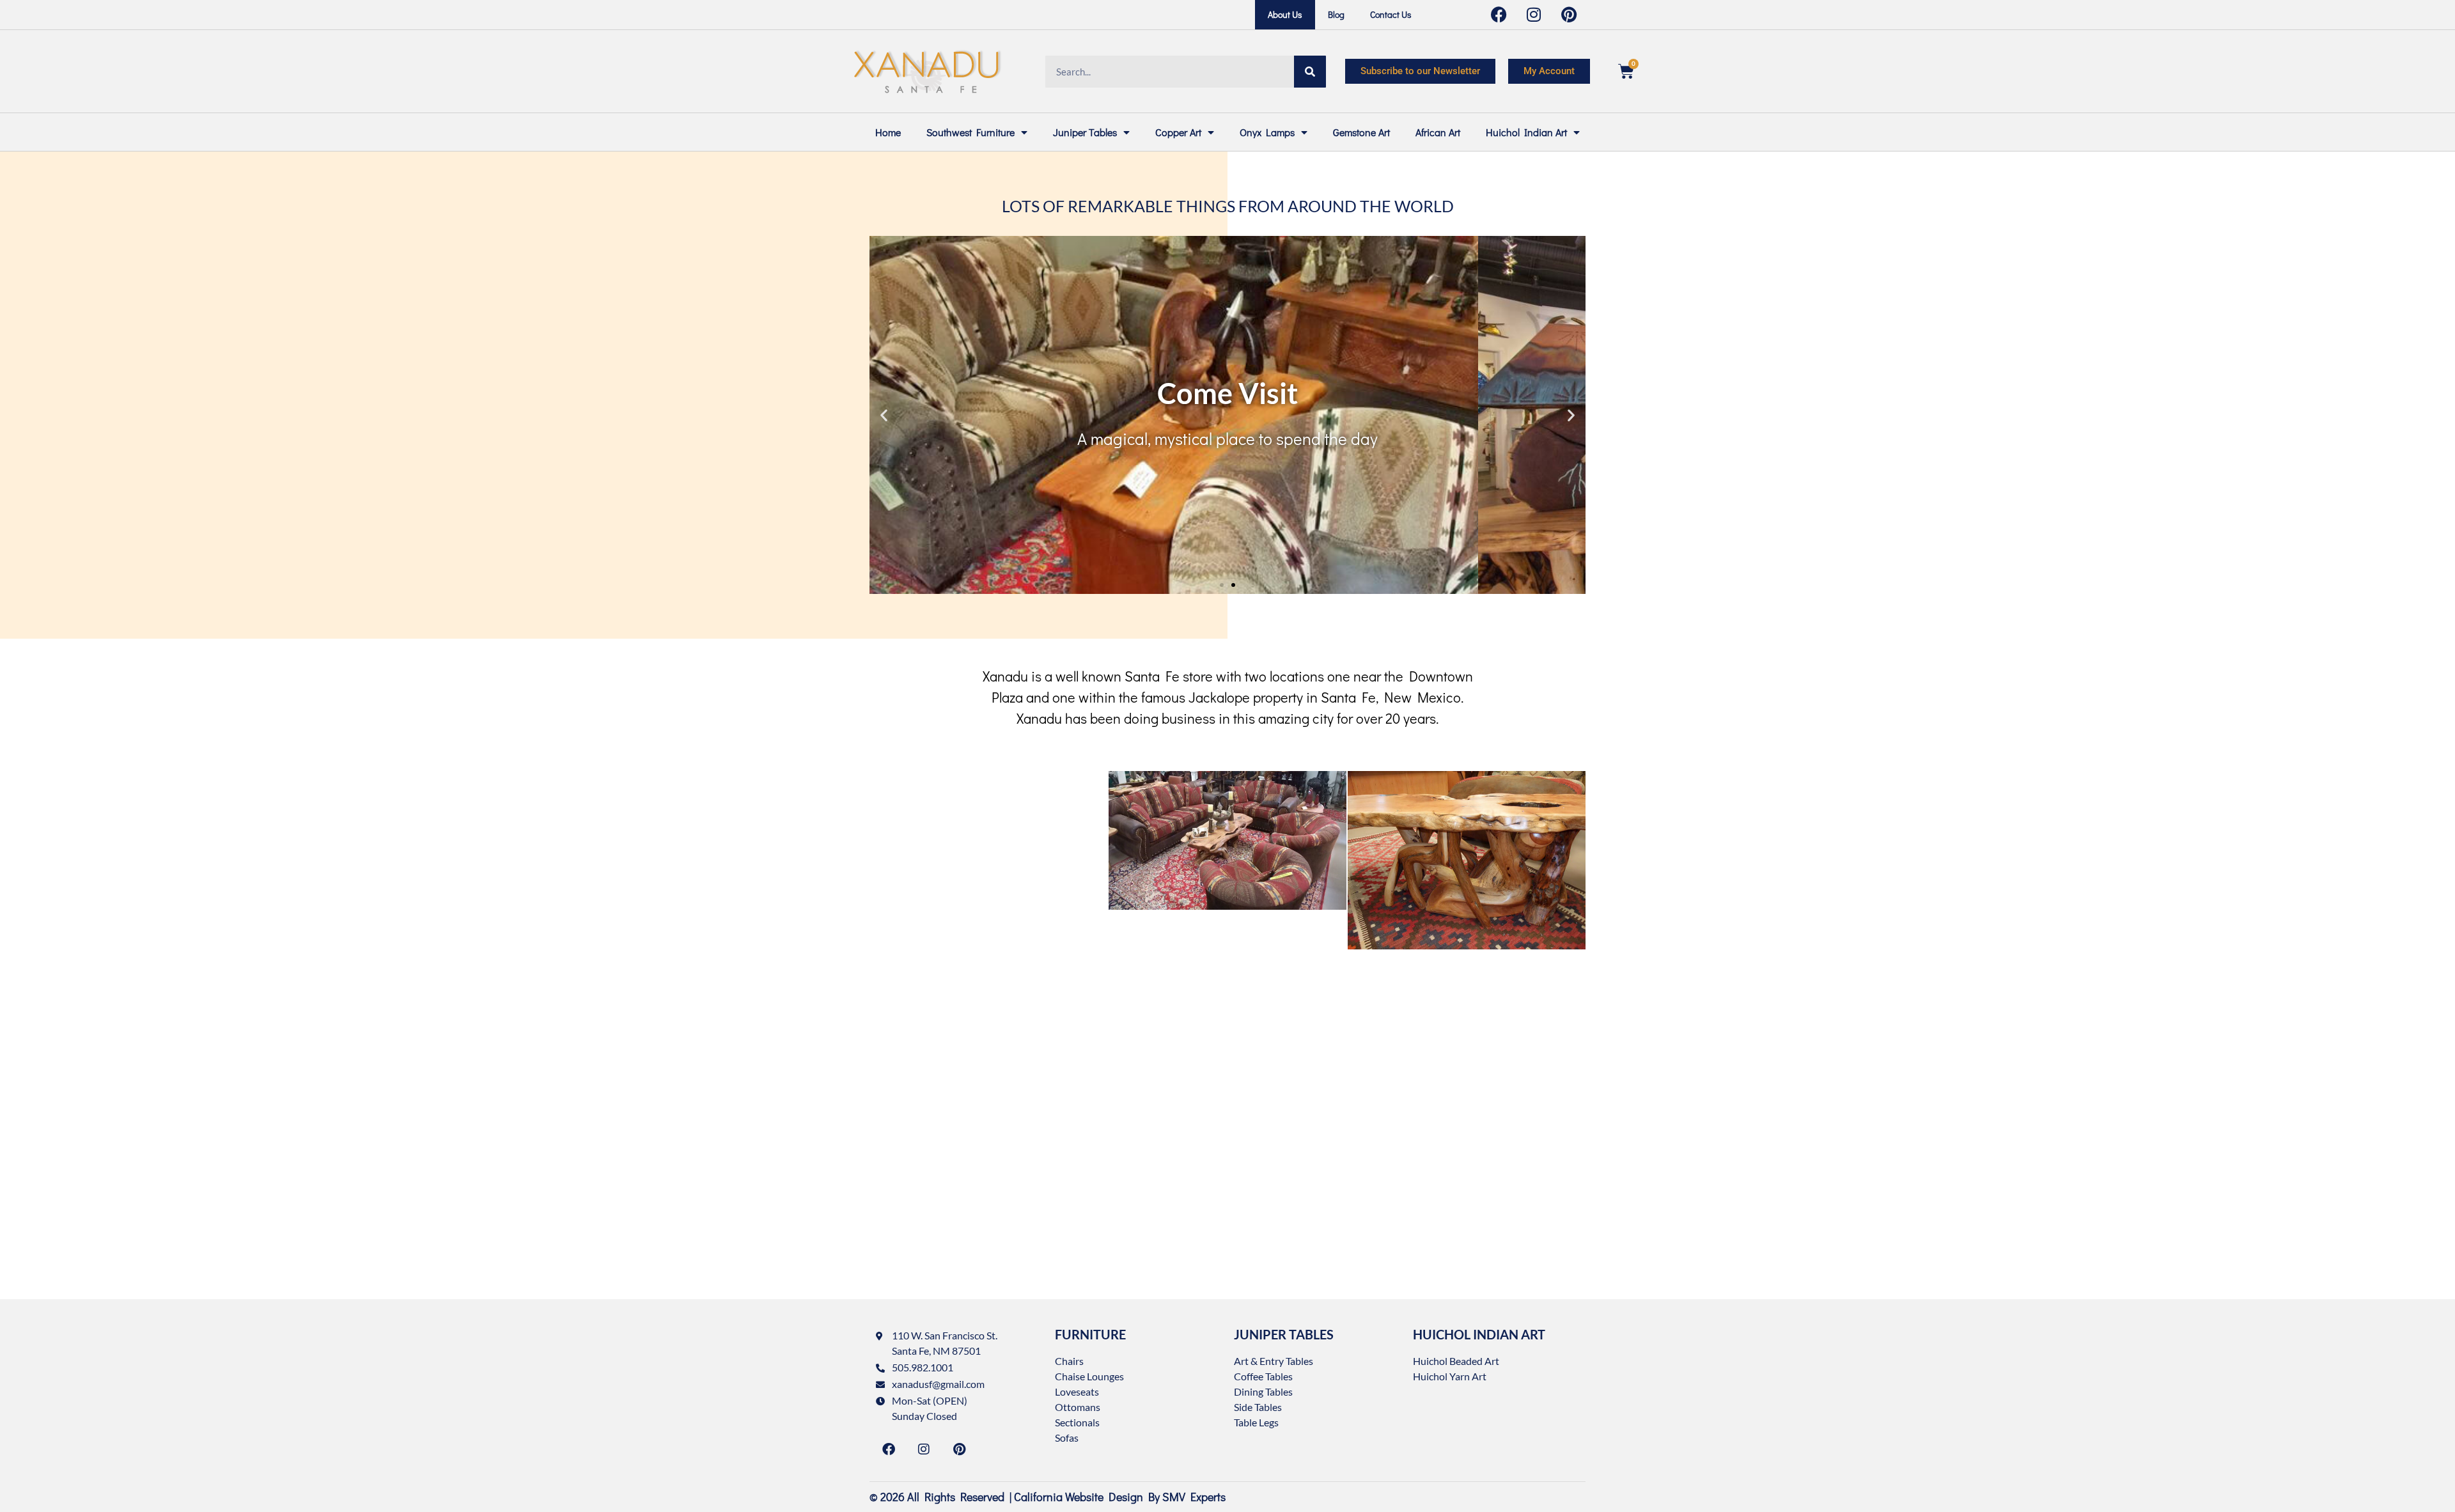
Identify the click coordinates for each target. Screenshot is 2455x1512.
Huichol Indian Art (1526, 132)
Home (888, 132)
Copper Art (1178, 132)
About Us (1285, 14)
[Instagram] (924, 1449)
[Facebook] (889, 1449)
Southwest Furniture (970, 132)
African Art (1438, 132)
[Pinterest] (959, 1449)
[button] (884, 415)
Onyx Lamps (1267, 132)
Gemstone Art (1361, 132)
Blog (1336, 14)
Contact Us (1391, 14)
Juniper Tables (1085, 132)
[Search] (1310, 72)
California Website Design (1079, 1497)
